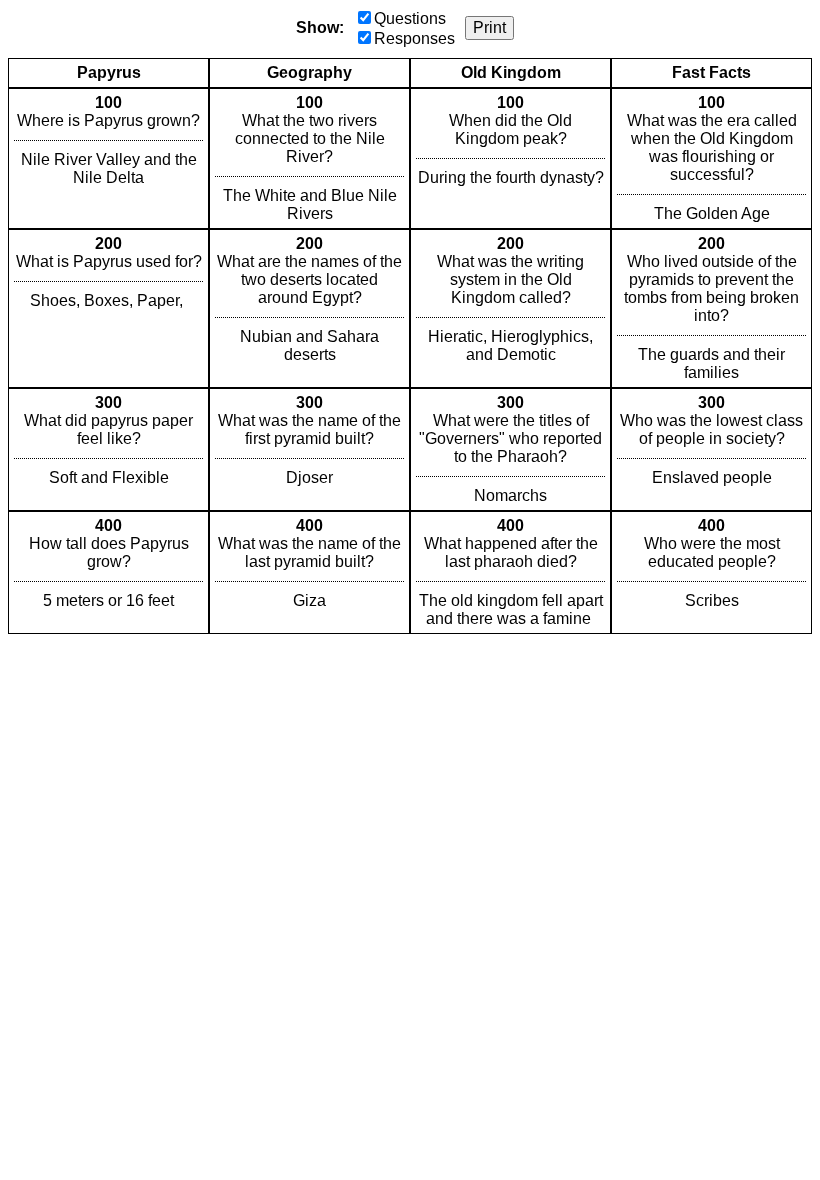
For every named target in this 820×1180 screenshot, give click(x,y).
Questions (410, 18)
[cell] (108, 158)
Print (489, 27)
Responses (414, 38)
